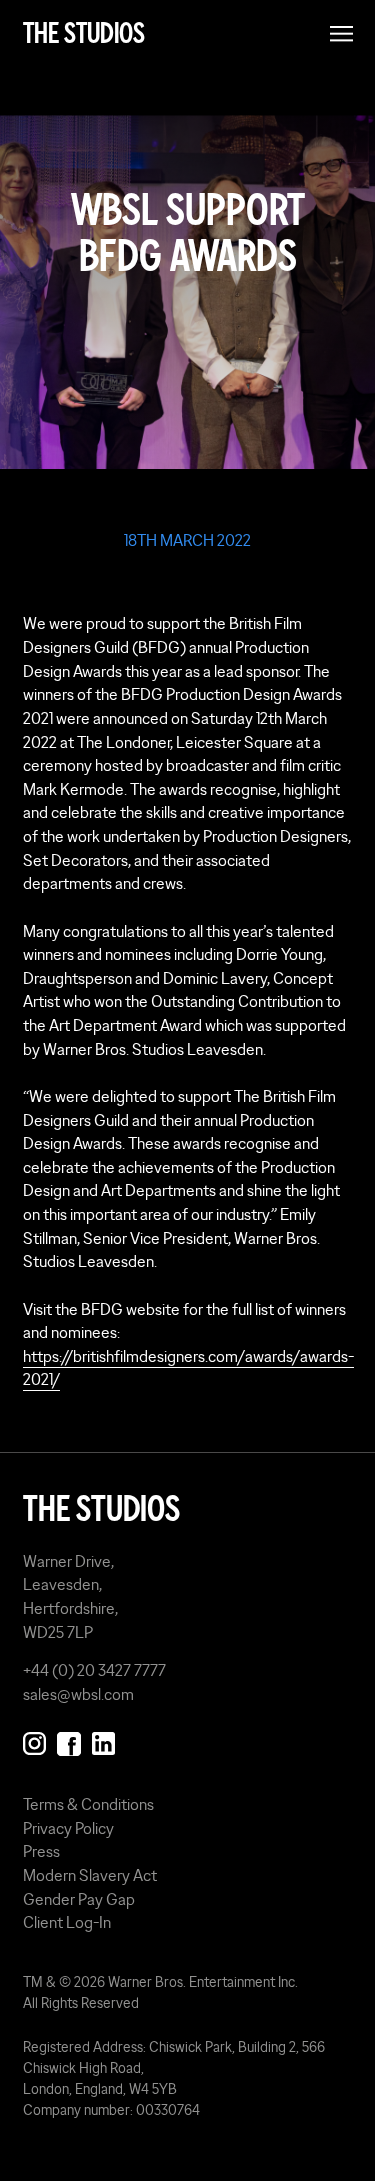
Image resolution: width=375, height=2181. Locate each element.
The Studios (84, 33)
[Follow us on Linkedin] (103, 1740)
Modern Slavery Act (90, 1875)
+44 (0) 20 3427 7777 (94, 1670)
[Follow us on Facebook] (68, 1740)
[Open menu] (341, 33)
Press (41, 1851)
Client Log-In (67, 1922)
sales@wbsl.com (78, 1694)
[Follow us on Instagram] (34, 1740)
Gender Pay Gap (79, 1899)
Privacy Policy (68, 1828)
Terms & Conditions (88, 1804)
